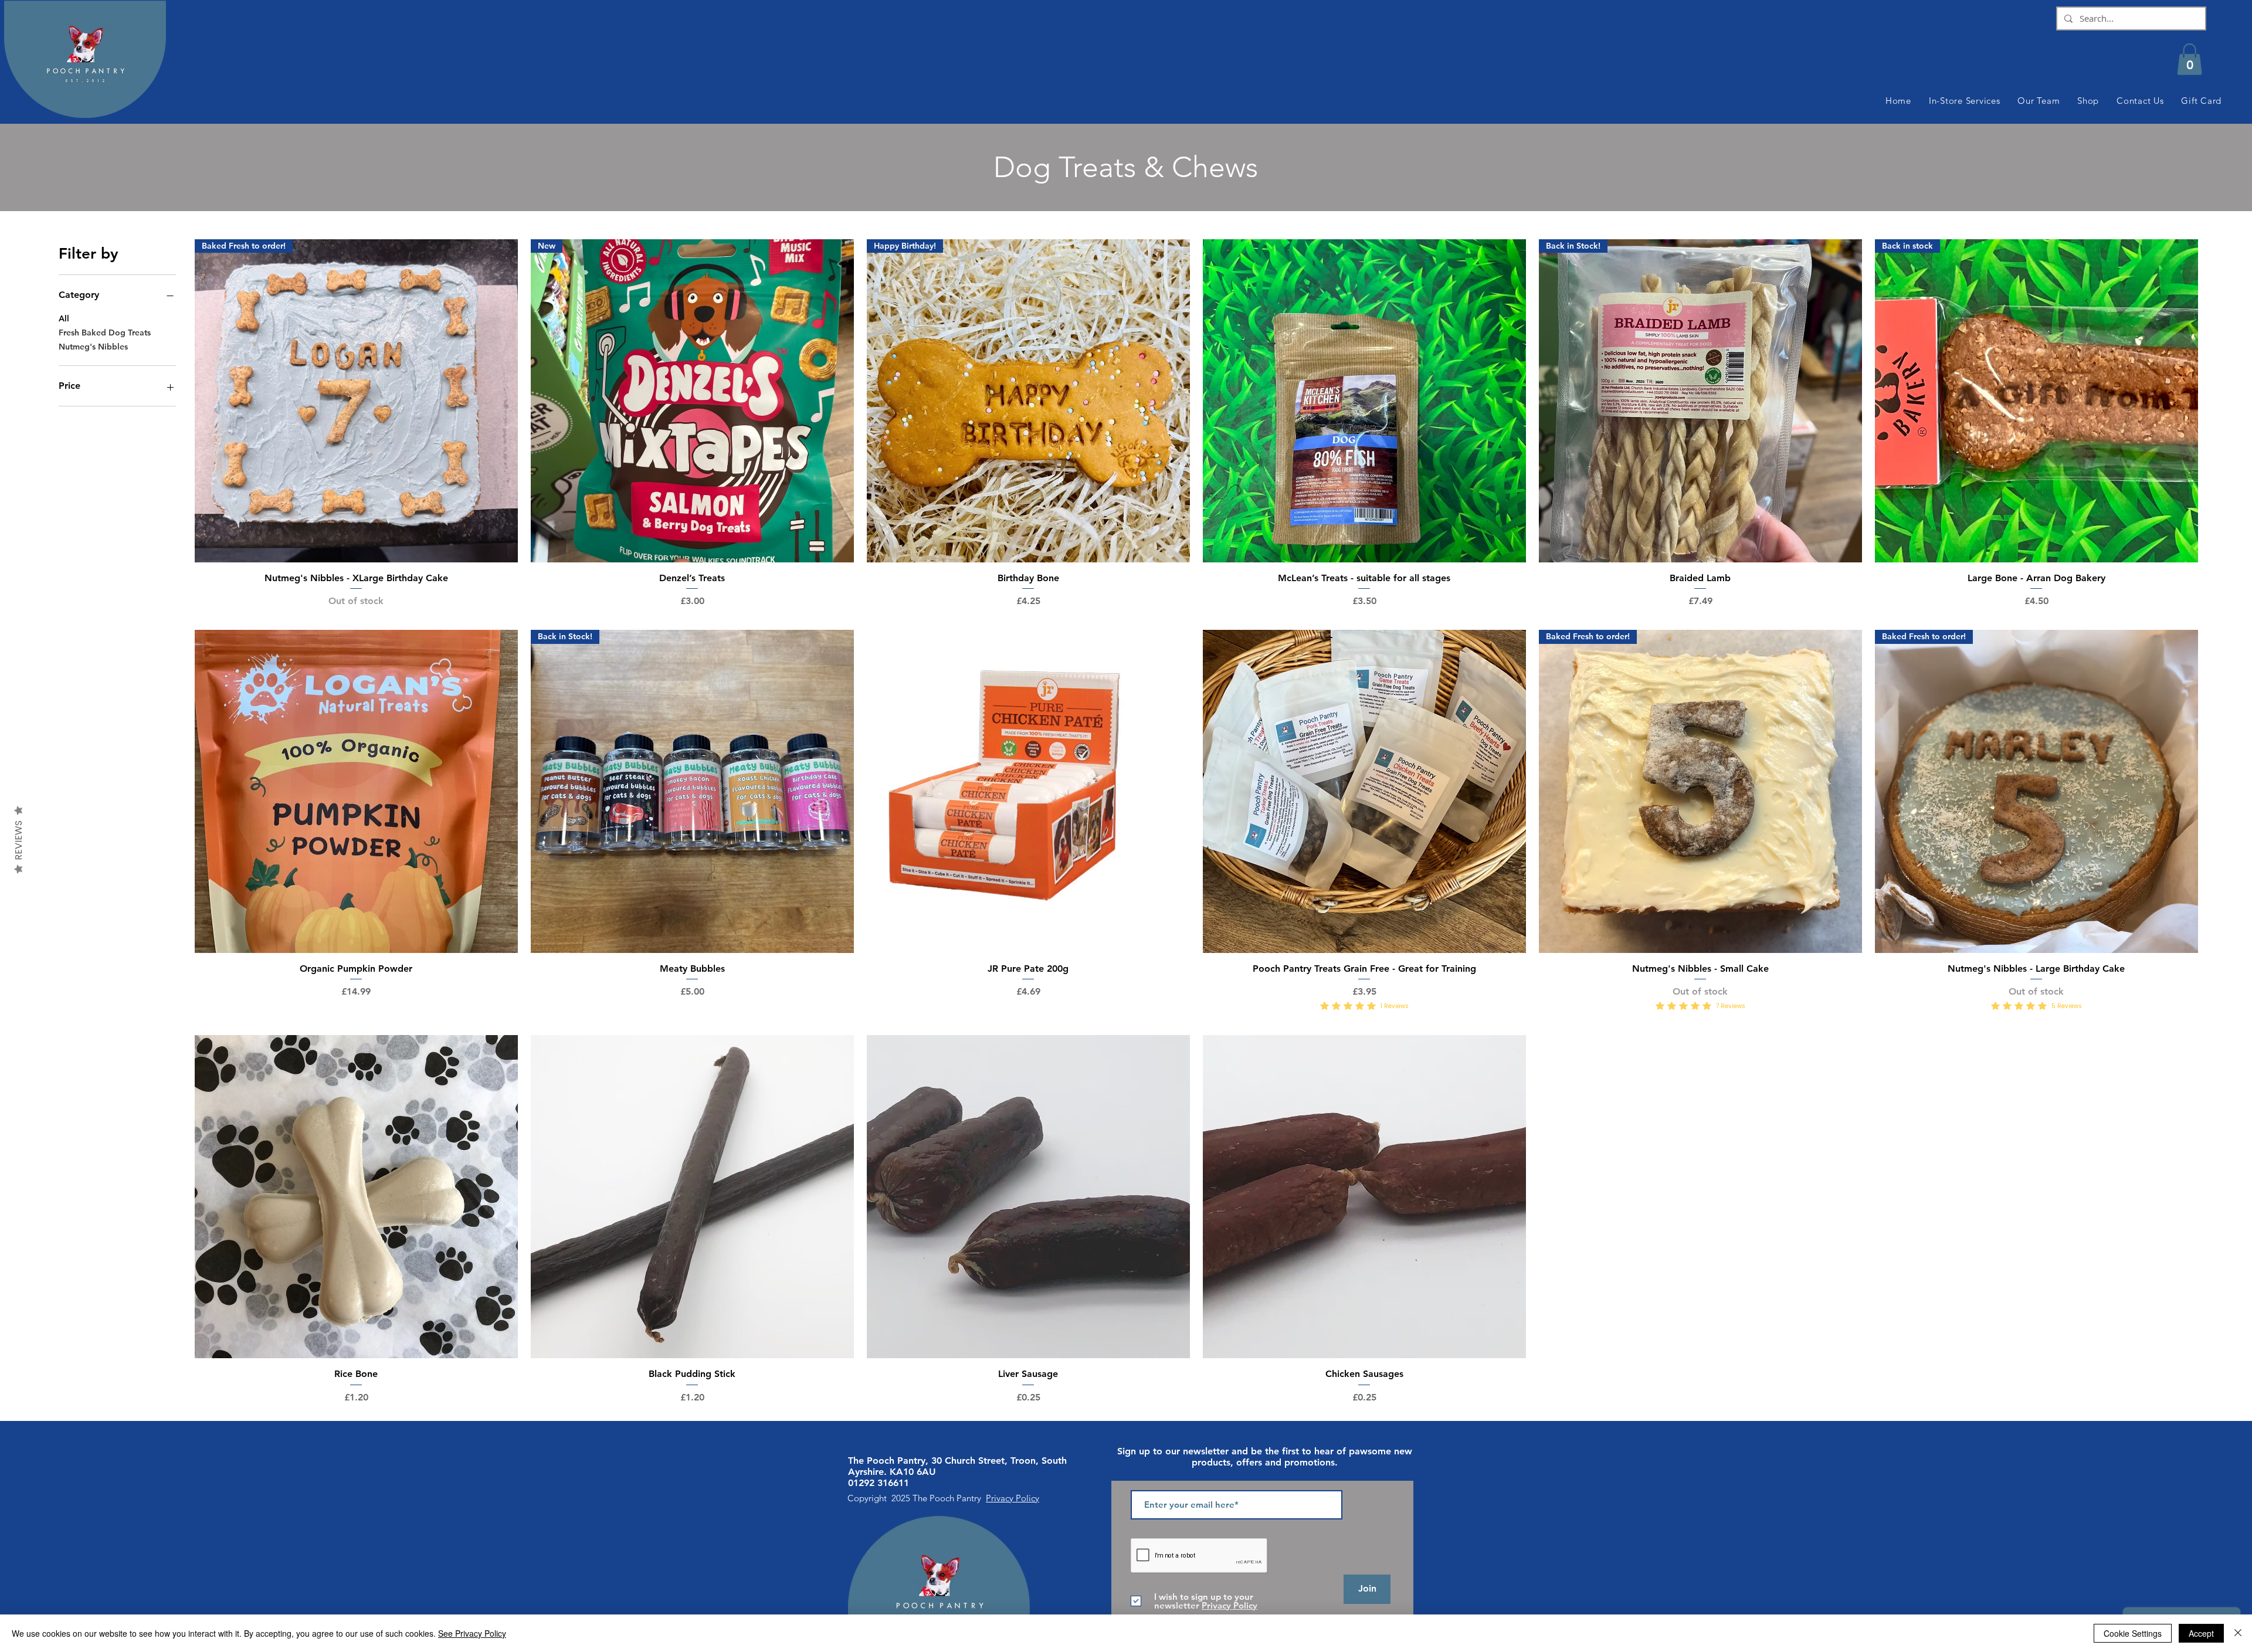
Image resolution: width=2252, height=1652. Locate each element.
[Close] (2238, 1633)
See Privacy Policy (472, 1633)
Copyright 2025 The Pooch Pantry (917, 1498)
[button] (2190, 59)
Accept (2201, 1633)
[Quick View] (1364, 401)
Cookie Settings (2133, 1633)
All (64, 318)
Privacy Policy (1013, 1498)
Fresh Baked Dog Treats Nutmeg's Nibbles (105, 340)
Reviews (18, 840)
